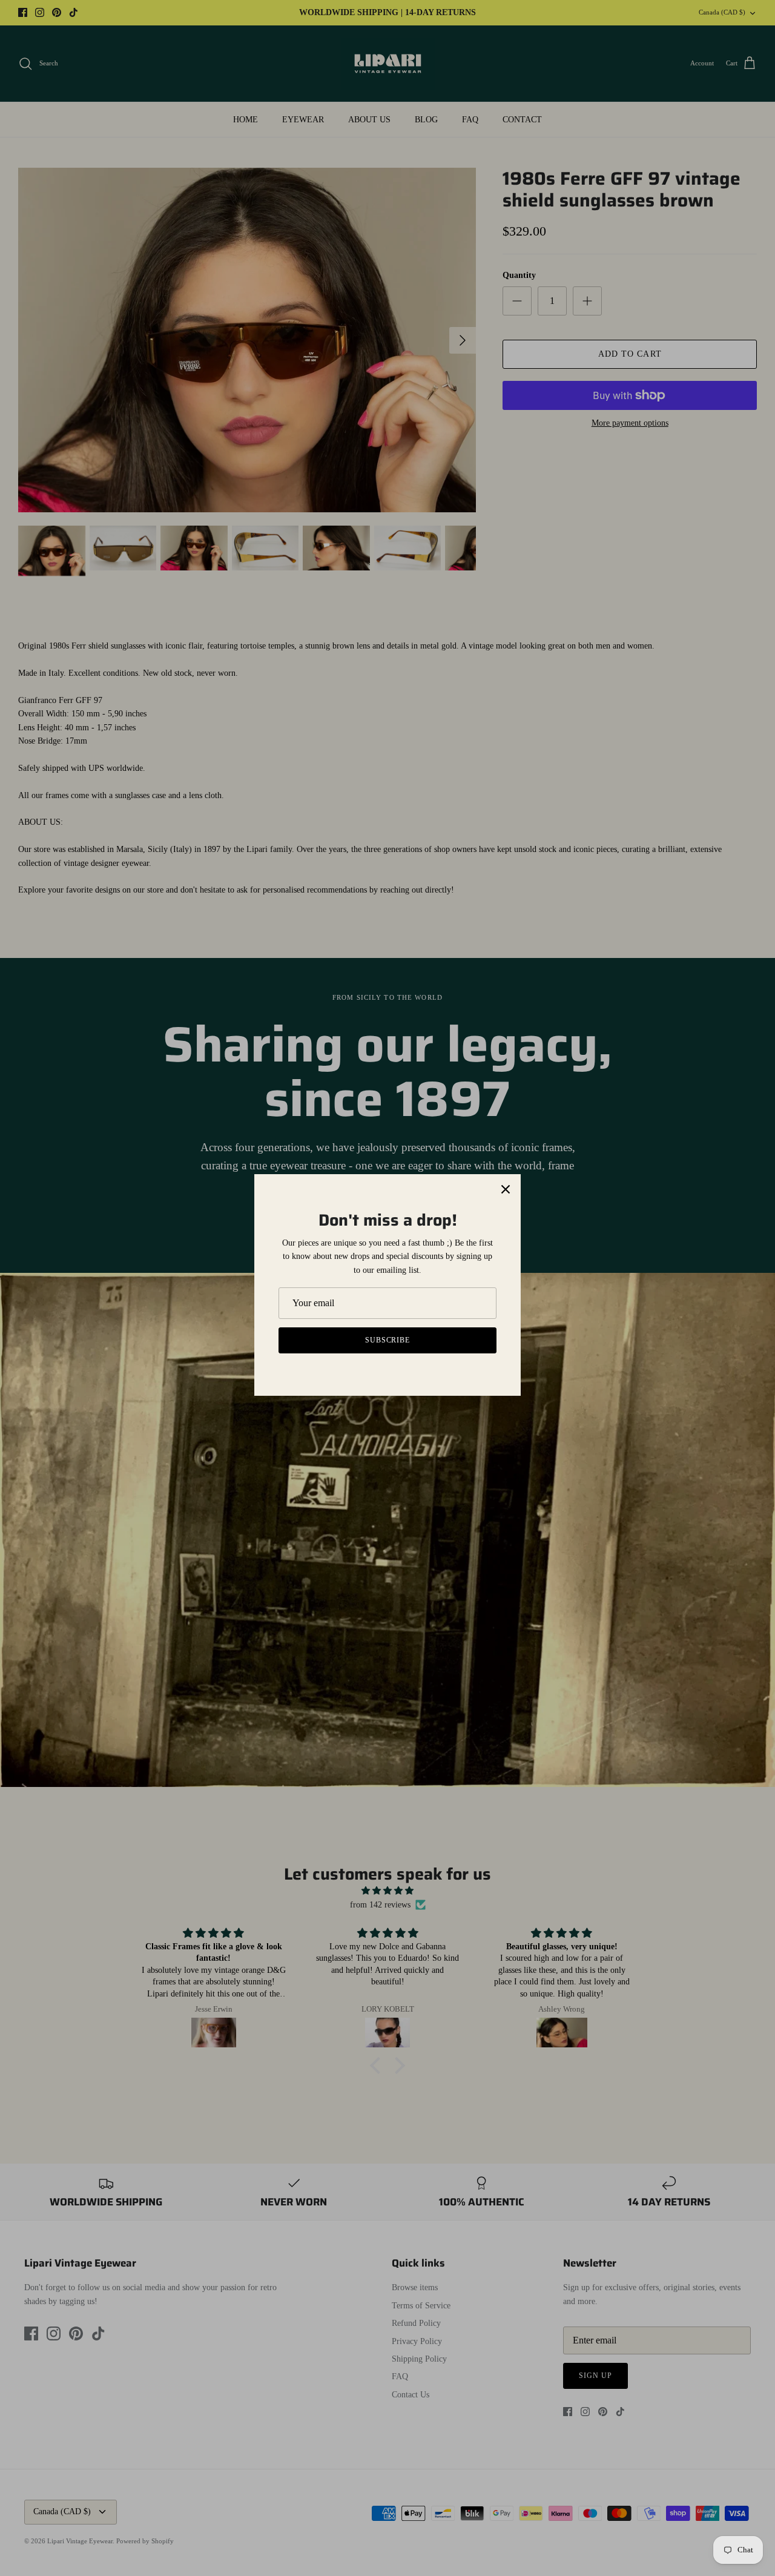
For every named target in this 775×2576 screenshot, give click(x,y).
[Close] (506, 1189)
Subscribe (388, 1340)
